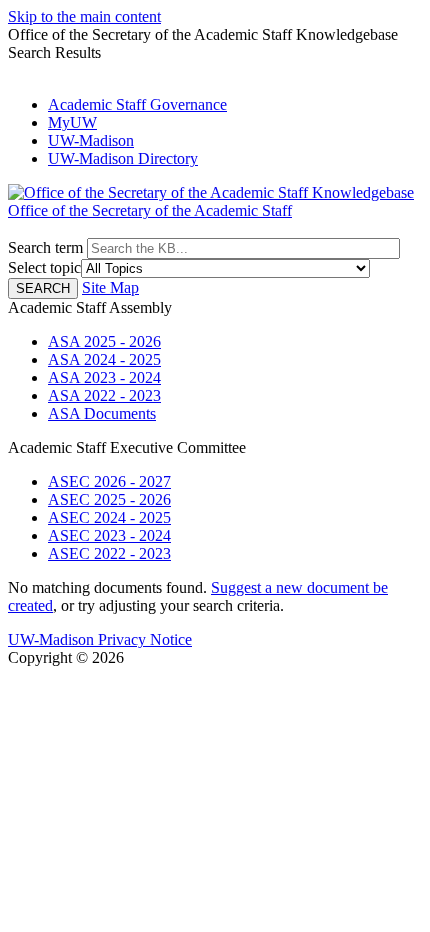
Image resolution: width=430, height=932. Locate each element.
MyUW (72, 122)
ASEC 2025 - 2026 (109, 499)
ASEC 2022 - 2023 (109, 553)
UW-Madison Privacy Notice (100, 639)
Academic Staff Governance (137, 104)
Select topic (44, 267)
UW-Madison (91, 140)
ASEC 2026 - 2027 (109, 481)
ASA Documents (102, 413)
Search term (45, 247)
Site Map (110, 287)
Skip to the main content (84, 16)
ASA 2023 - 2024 (104, 377)
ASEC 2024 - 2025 (109, 517)
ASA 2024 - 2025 (104, 359)
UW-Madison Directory (123, 158)
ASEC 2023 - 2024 (109, 535)
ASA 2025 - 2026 (104, 341)
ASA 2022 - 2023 (104, 395)
